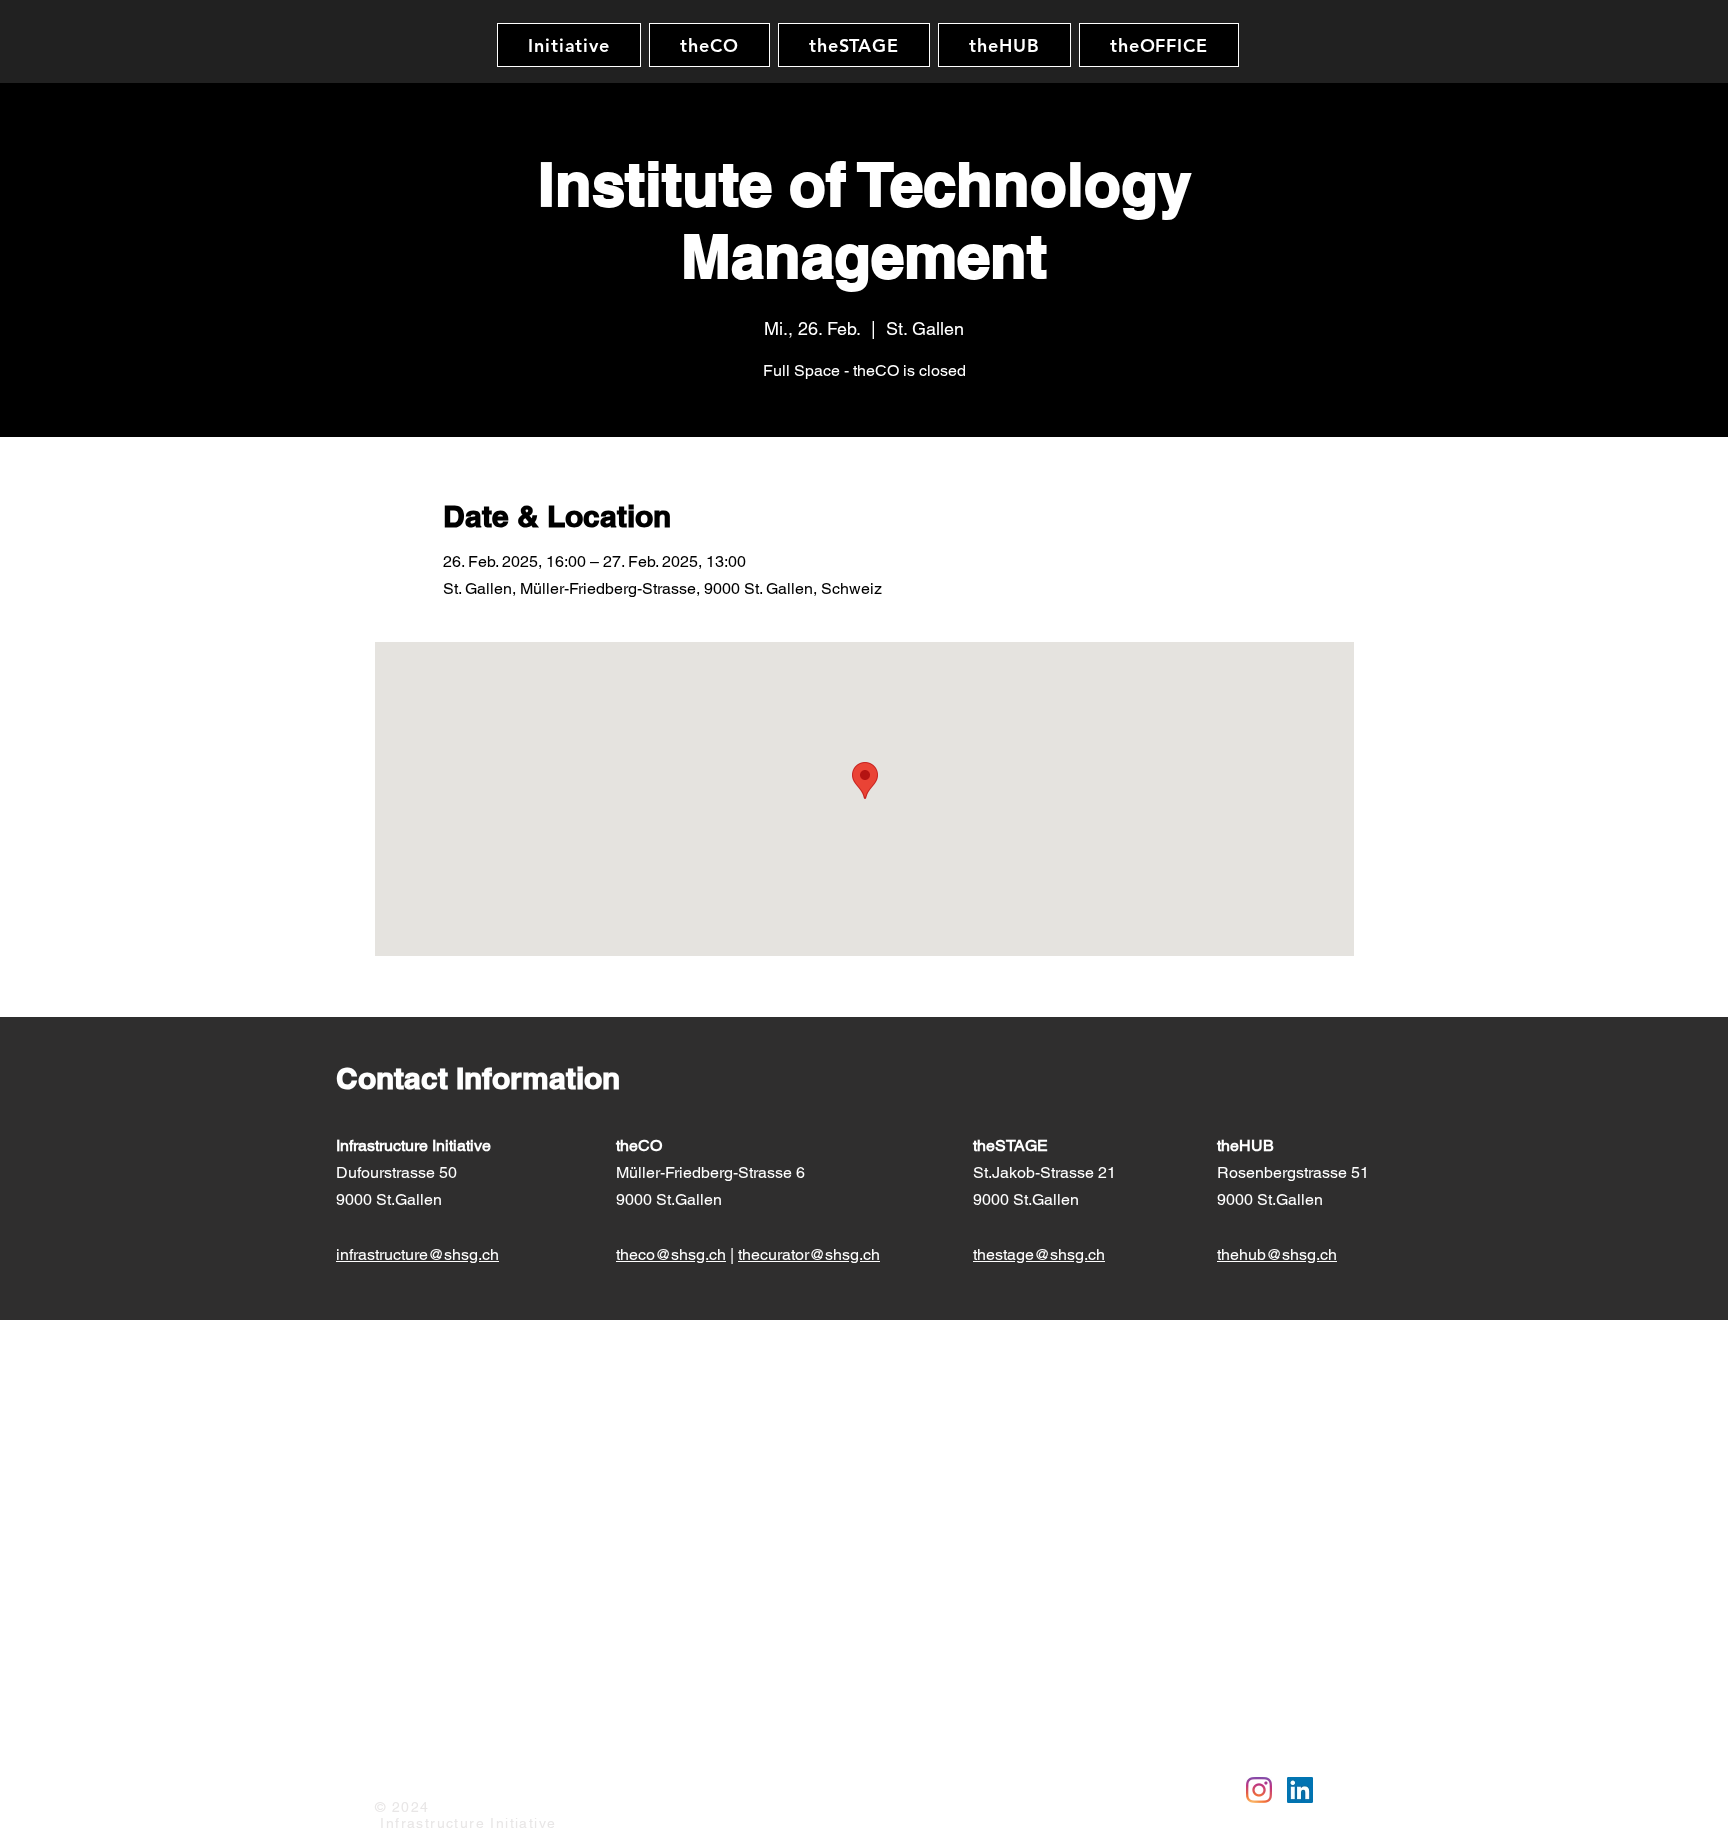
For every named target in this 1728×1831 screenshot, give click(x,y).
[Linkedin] (1300, 1790)
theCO (639, 1145)
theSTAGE (1012, 1145)
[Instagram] (1259, 1790)
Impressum (410, 1778)
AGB (578, 1778)
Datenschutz (505, 1778)
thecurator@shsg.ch (809, 1254)
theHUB (1247, 1145)
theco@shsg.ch (671, 1254)
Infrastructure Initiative (413, 1145)
